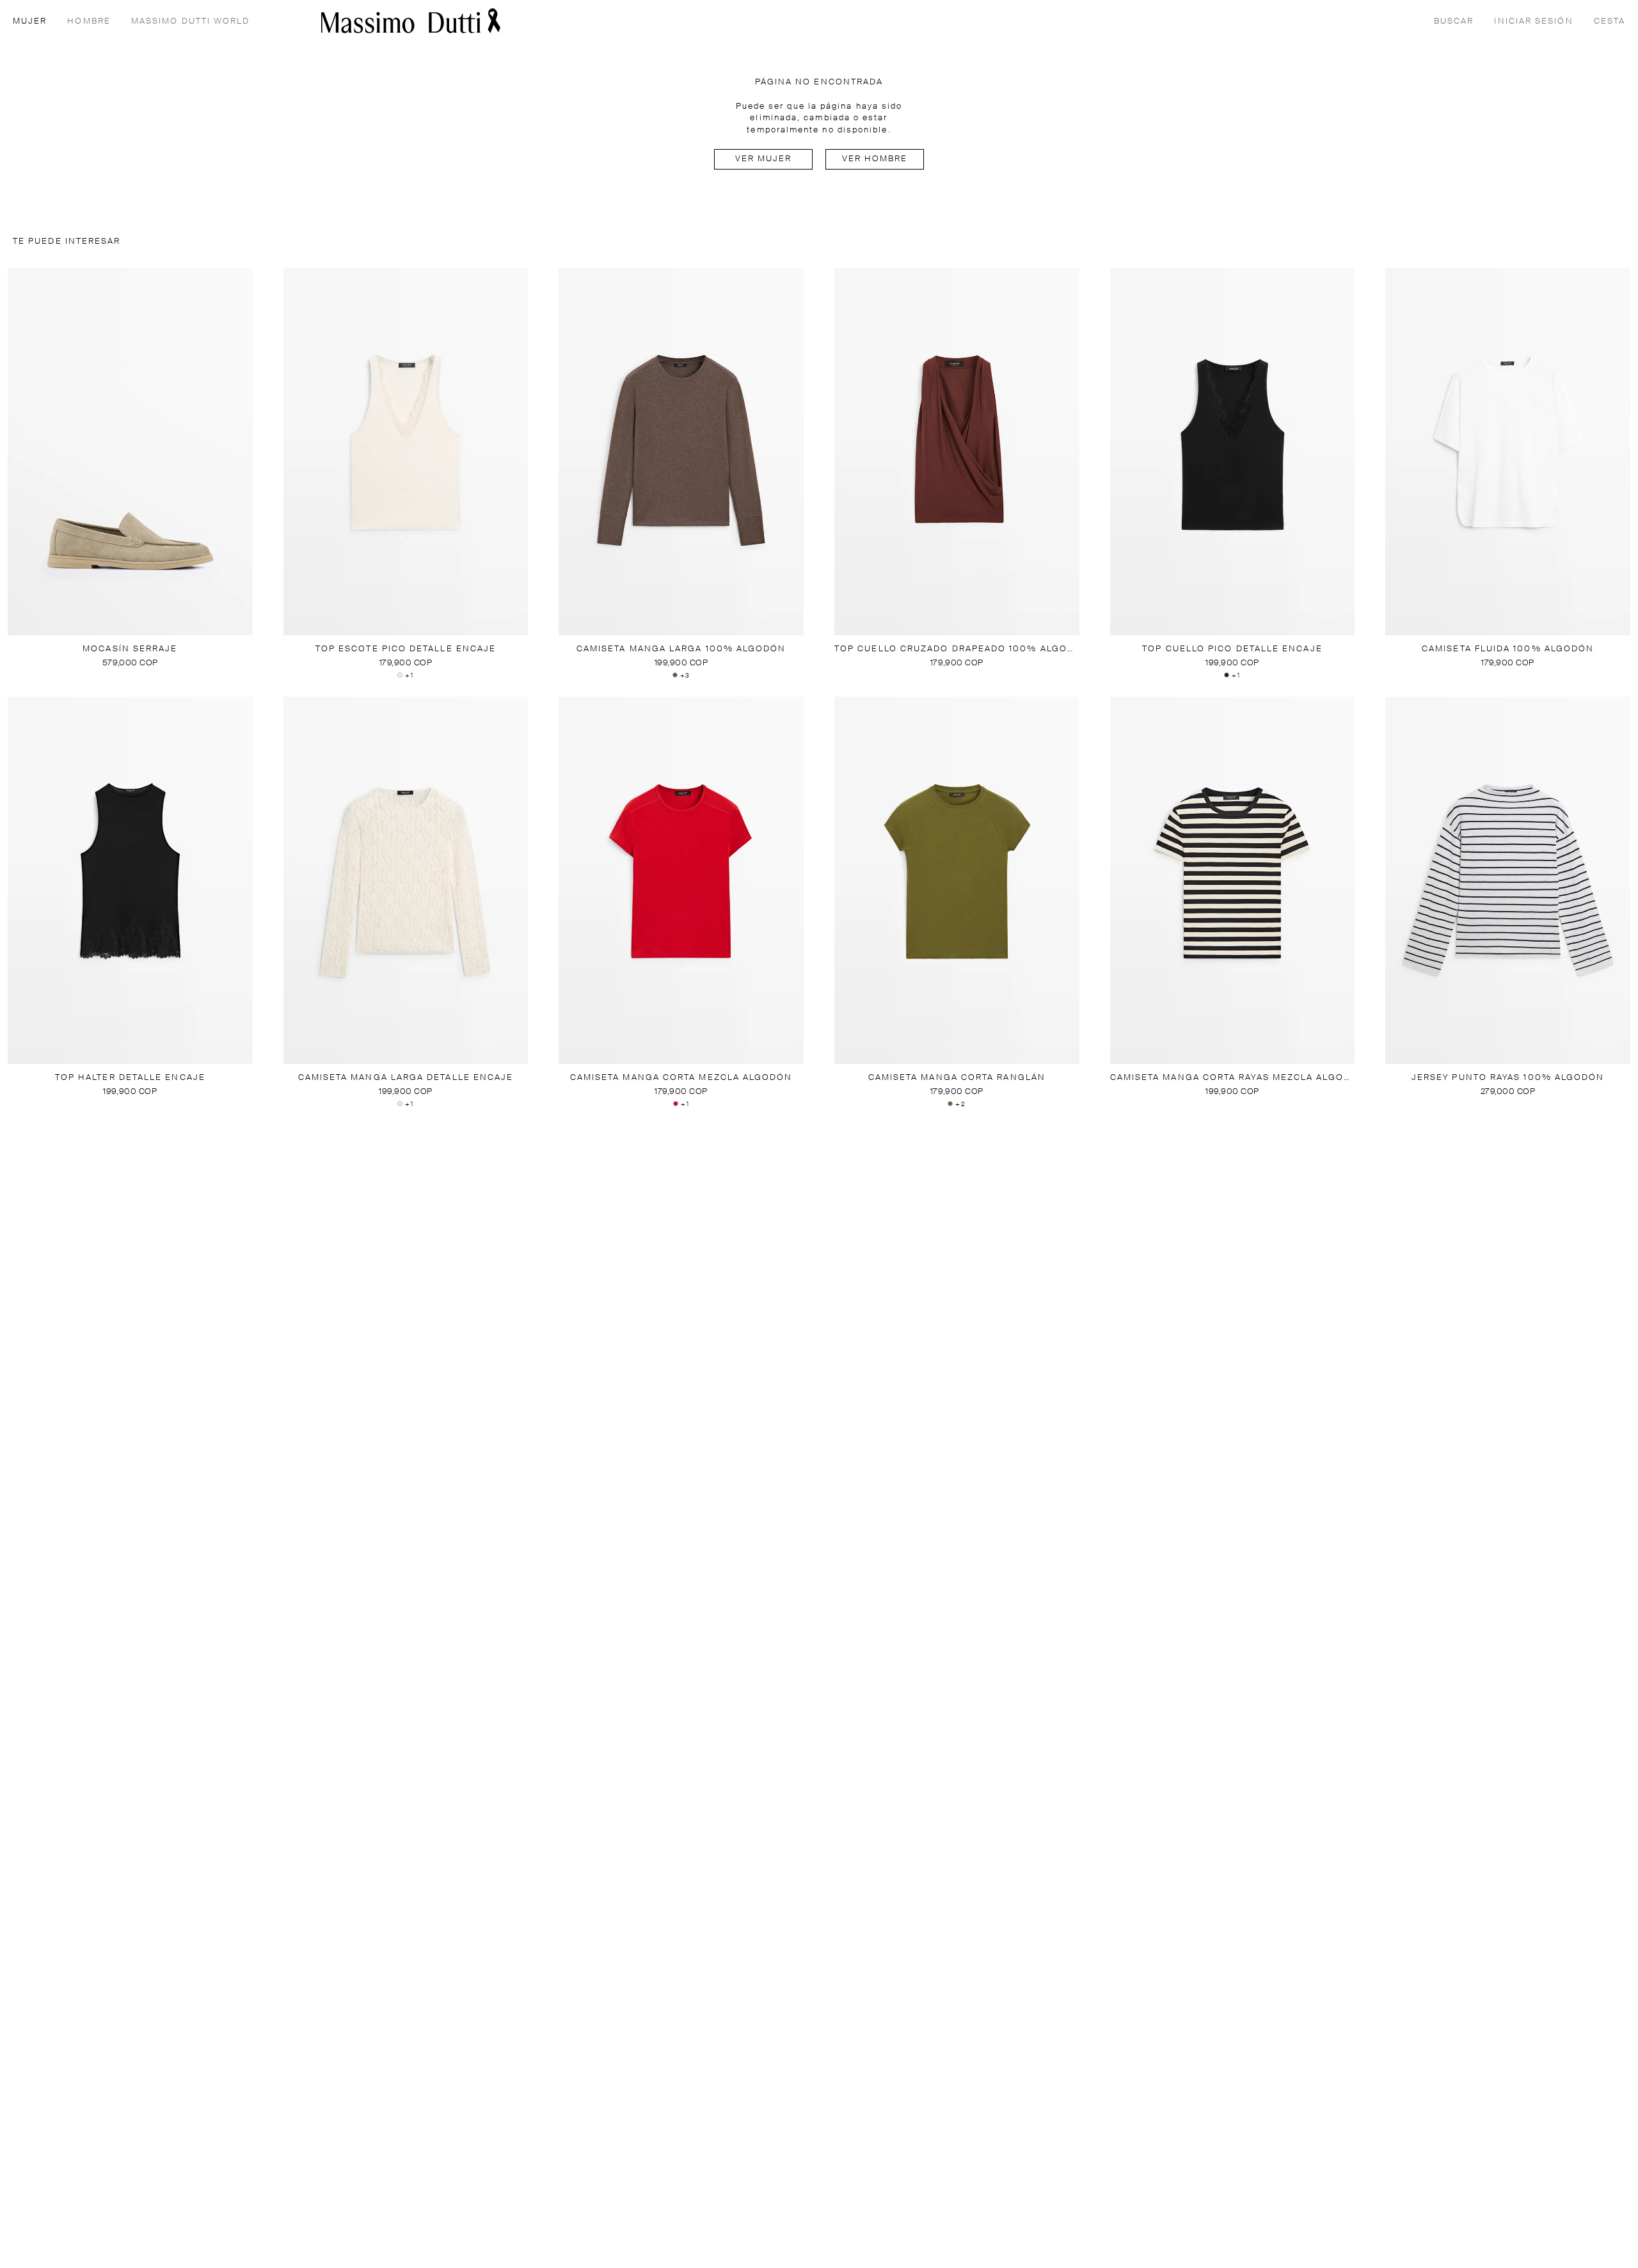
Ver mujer (764, 159)
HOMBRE (89, 21)
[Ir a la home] (411, 21)
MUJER (30, 21)
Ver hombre (875, 159)
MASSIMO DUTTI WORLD (191, 21)
